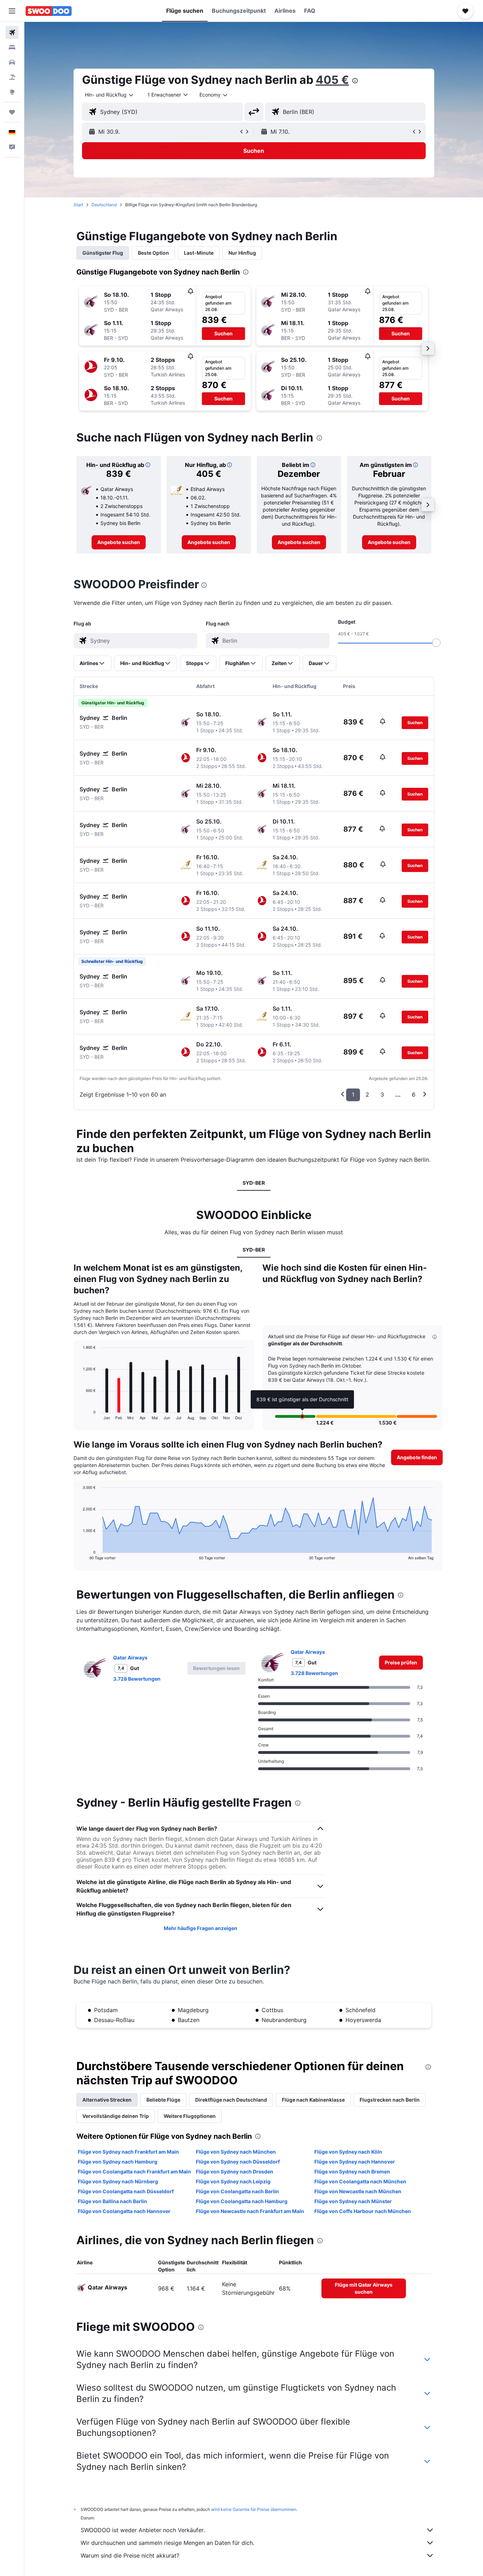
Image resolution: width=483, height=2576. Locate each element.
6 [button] (414, 1094)
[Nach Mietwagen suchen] (12, 62)
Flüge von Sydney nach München (236, 2152)
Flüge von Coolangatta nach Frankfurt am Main (134, 2171)
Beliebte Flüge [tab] (163, 2100)
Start (78, 205)
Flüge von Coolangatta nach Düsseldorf (126, 2191)
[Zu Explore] (12, 92)
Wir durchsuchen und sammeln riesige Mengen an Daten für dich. (167, 2543)
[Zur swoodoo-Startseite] (49, 11)
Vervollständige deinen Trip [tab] (116, 2116)
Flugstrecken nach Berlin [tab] (390, 2100)
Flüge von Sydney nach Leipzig (233, 2181)
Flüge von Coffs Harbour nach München (363, 2211)
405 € (332, 80)
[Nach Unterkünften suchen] (12, 47)
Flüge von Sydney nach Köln (348, 2152)
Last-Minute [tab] (199, 253)
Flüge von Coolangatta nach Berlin (237, 2191)
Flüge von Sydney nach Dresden (235, 2171)
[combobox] (110, 95)
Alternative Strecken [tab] (107, 2100)
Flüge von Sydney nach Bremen (352, 2171)
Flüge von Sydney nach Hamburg (118, 2162)
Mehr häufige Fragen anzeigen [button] (200, 1928)
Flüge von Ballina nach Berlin (112, 2201)
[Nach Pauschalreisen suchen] (12, 77)
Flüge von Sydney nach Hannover (355, 2162)
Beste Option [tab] (153, 253)
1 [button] (353, 1094)
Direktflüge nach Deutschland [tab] (231, 2100)
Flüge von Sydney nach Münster (353, 2201)
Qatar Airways (130, 1657)
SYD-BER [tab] (254, 1183)
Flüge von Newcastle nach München (358, 2191)
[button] (12, 11)
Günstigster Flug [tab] (103, 253)
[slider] (436, 643)
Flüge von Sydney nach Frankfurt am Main (128, 2152)
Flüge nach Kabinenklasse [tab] (313, 2100)
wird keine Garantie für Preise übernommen (254, 2509)
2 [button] (367, 1094)
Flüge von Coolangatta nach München (360, 2181)
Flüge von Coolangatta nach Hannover (124, 2211)
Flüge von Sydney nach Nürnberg (118, 2181)
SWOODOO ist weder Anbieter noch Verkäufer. (143, 2530)
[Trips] (12, 112)
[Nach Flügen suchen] (12, 33)
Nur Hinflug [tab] (242, 253)
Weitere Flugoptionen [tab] (190, 2116)
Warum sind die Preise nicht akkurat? (130, 2555)
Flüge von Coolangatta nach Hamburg (242, 2201)
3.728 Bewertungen (137, 1679)
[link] (119, 542)
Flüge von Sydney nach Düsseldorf (238, 2162)
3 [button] (382, 1094)
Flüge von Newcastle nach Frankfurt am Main (250, 2211)
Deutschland (104, 205)
